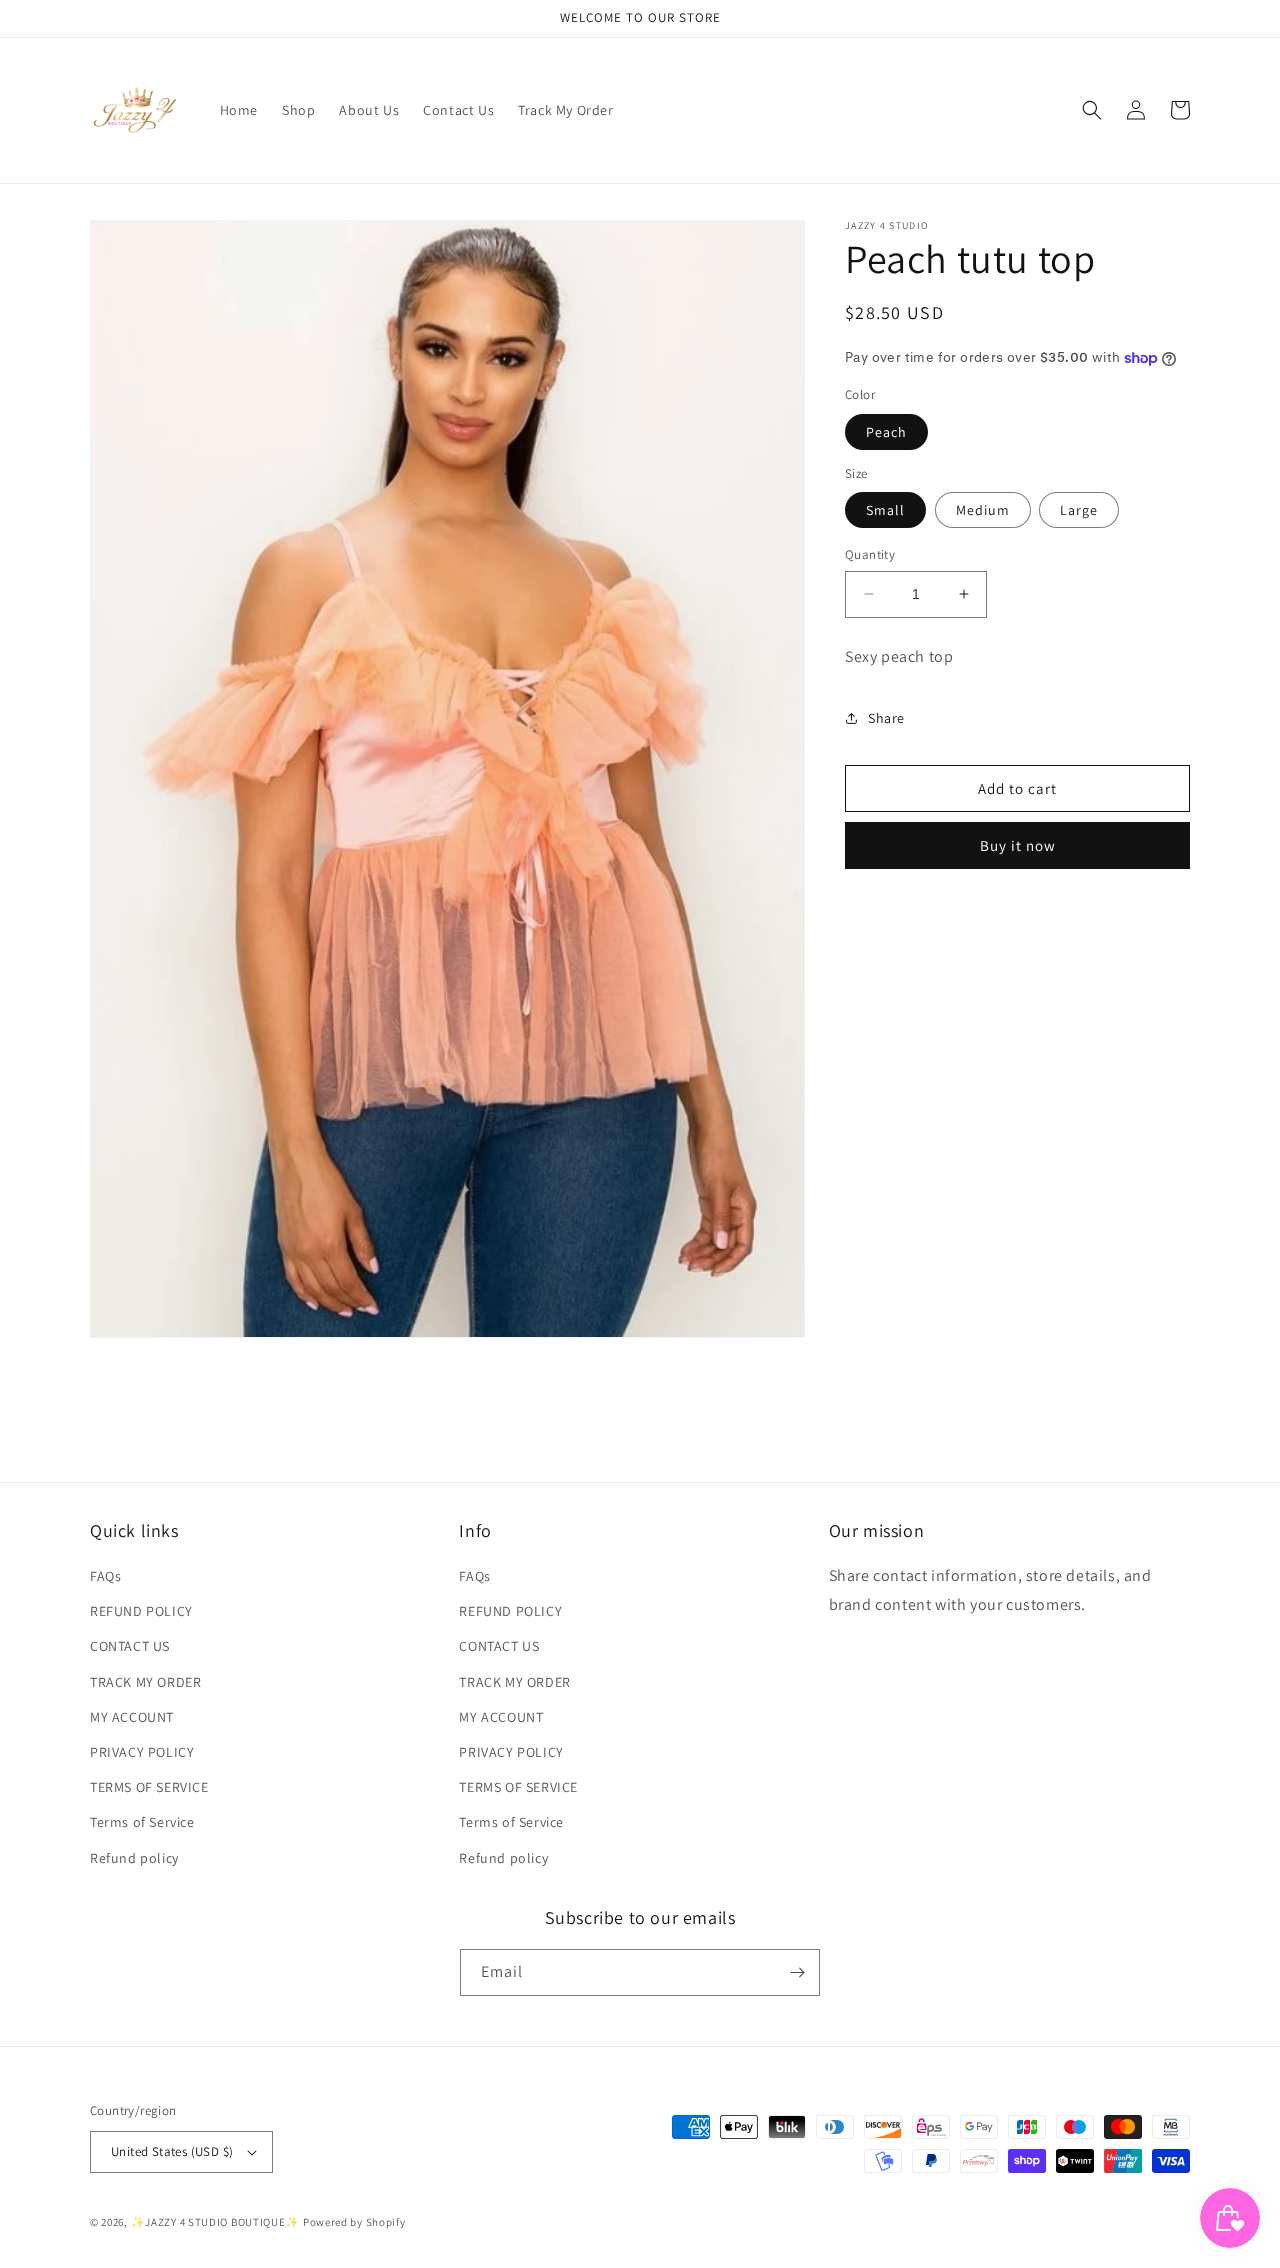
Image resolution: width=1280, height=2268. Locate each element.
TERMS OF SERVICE (149, 1787)
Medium (983, 510)
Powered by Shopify (354, 2222)
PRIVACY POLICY (142, 1752)
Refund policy (134, 1858)
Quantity (870, 554)
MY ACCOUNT (132, 1717)
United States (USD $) (172, 2151)
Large (1079, 510)
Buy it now (1018, 845)
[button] (1092, 110)
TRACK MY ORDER (145, 1682)
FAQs (105, 1576)
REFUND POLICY (141, 1611)
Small (885, 510)
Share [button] (886, 718)
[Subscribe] (797, 1972)
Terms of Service (142, 1822)
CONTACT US (130, 1646)
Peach (886, 432)
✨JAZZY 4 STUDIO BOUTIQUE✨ (216, 2222)
